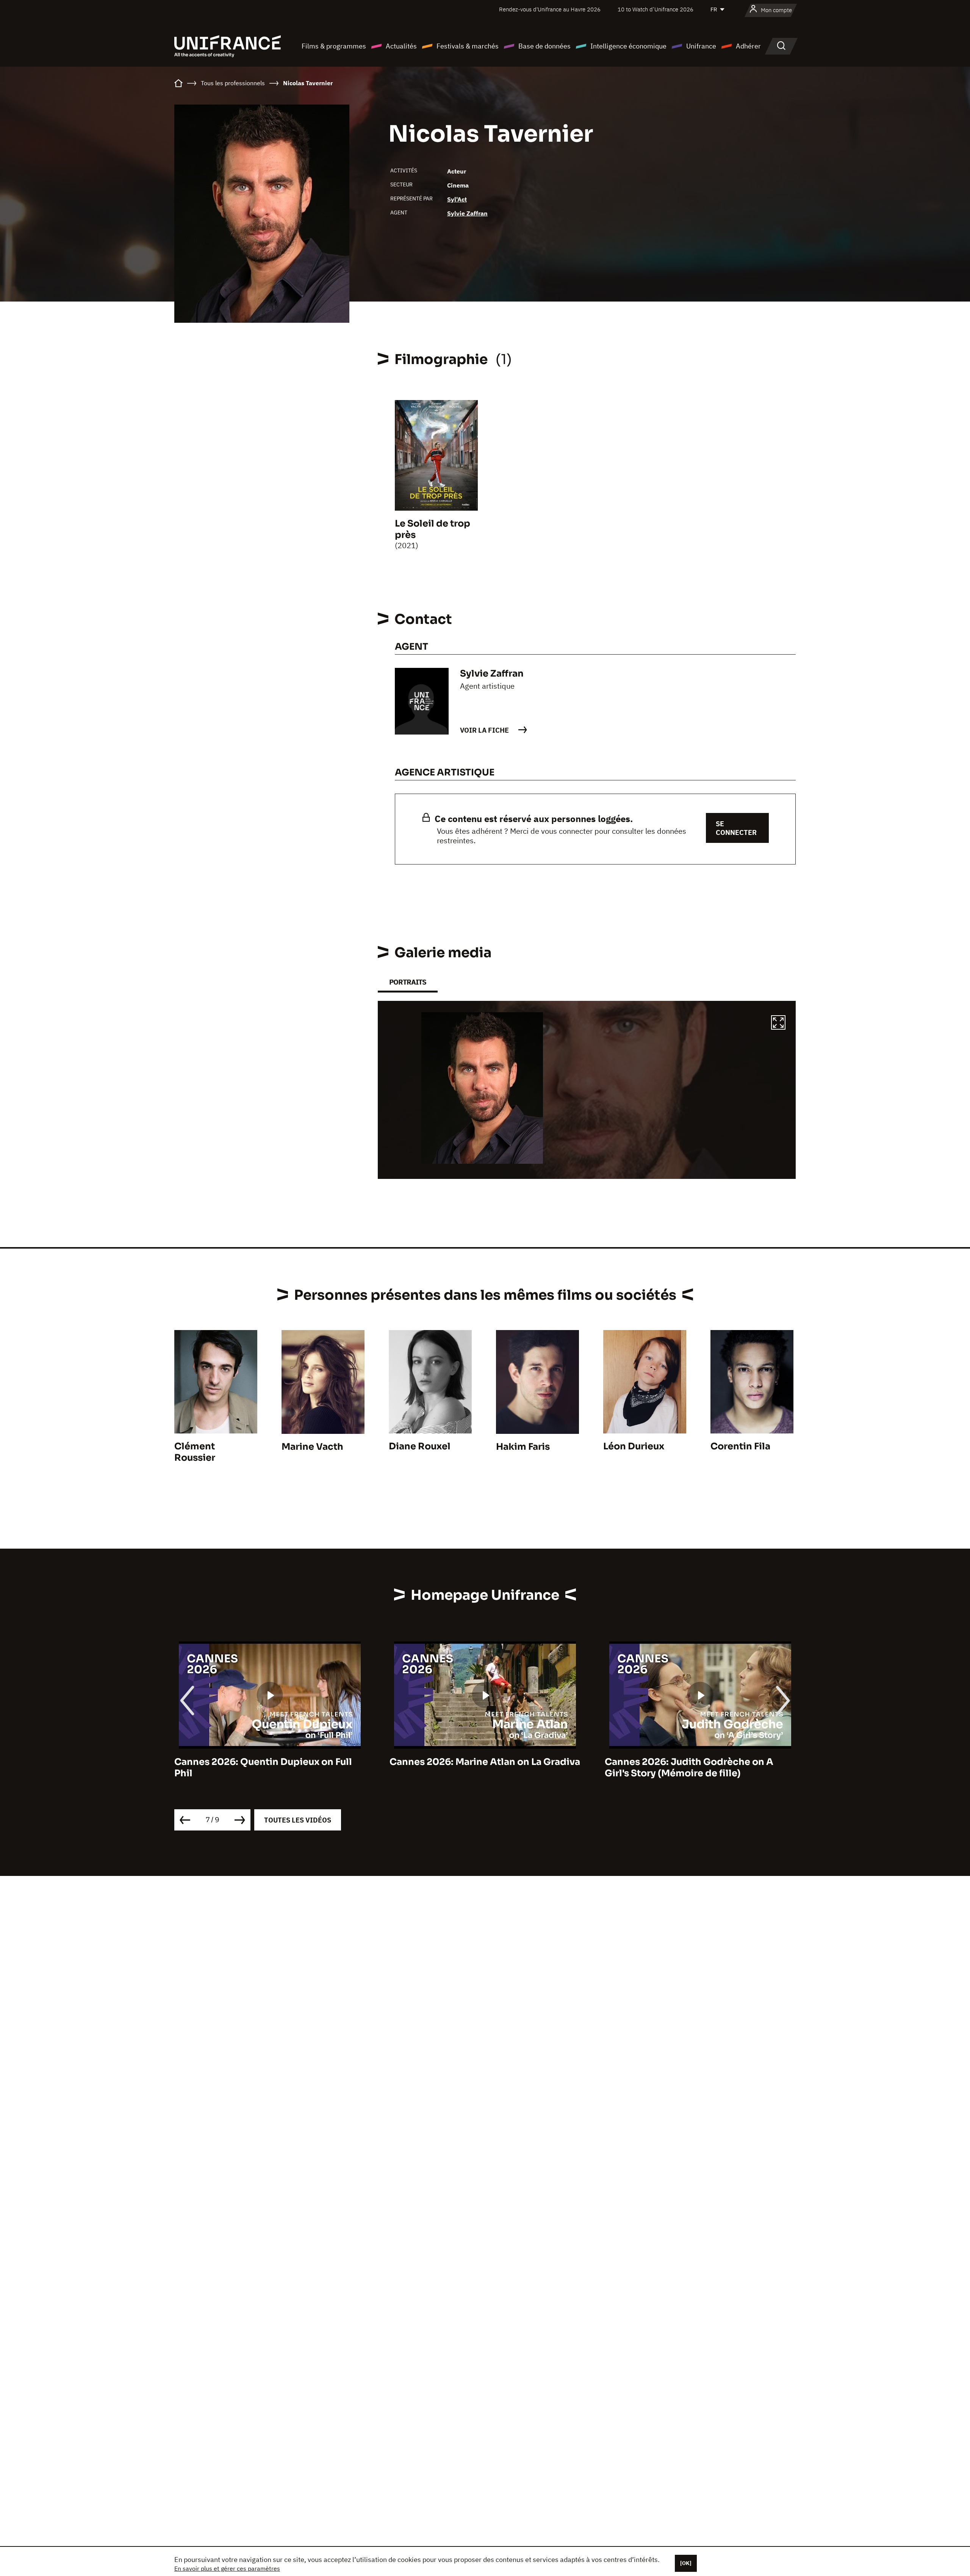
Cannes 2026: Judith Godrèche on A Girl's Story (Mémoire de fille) (474, 1768)
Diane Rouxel (420, 1446)
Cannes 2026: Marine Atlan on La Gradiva (270, 1762)
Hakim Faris (523, 1447)
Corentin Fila (740, 1446)
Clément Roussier (195, 1452)
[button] (778, 1024)
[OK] (686, 2563)
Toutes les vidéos (298, 1820)
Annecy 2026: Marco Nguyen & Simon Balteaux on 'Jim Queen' (693, 1768)
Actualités (401, 46)
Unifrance (701, 46)
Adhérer (748, 46)
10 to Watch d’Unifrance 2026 (656, 9)
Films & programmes (334, 46)
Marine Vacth (312, 1447)
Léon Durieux (634, 1446)
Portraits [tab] (408, 982)
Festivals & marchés (468, 46)
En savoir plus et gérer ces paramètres (227, 2568)
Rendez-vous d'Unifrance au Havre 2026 (550, 9)
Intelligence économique (628, 46)
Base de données (544, 46)
